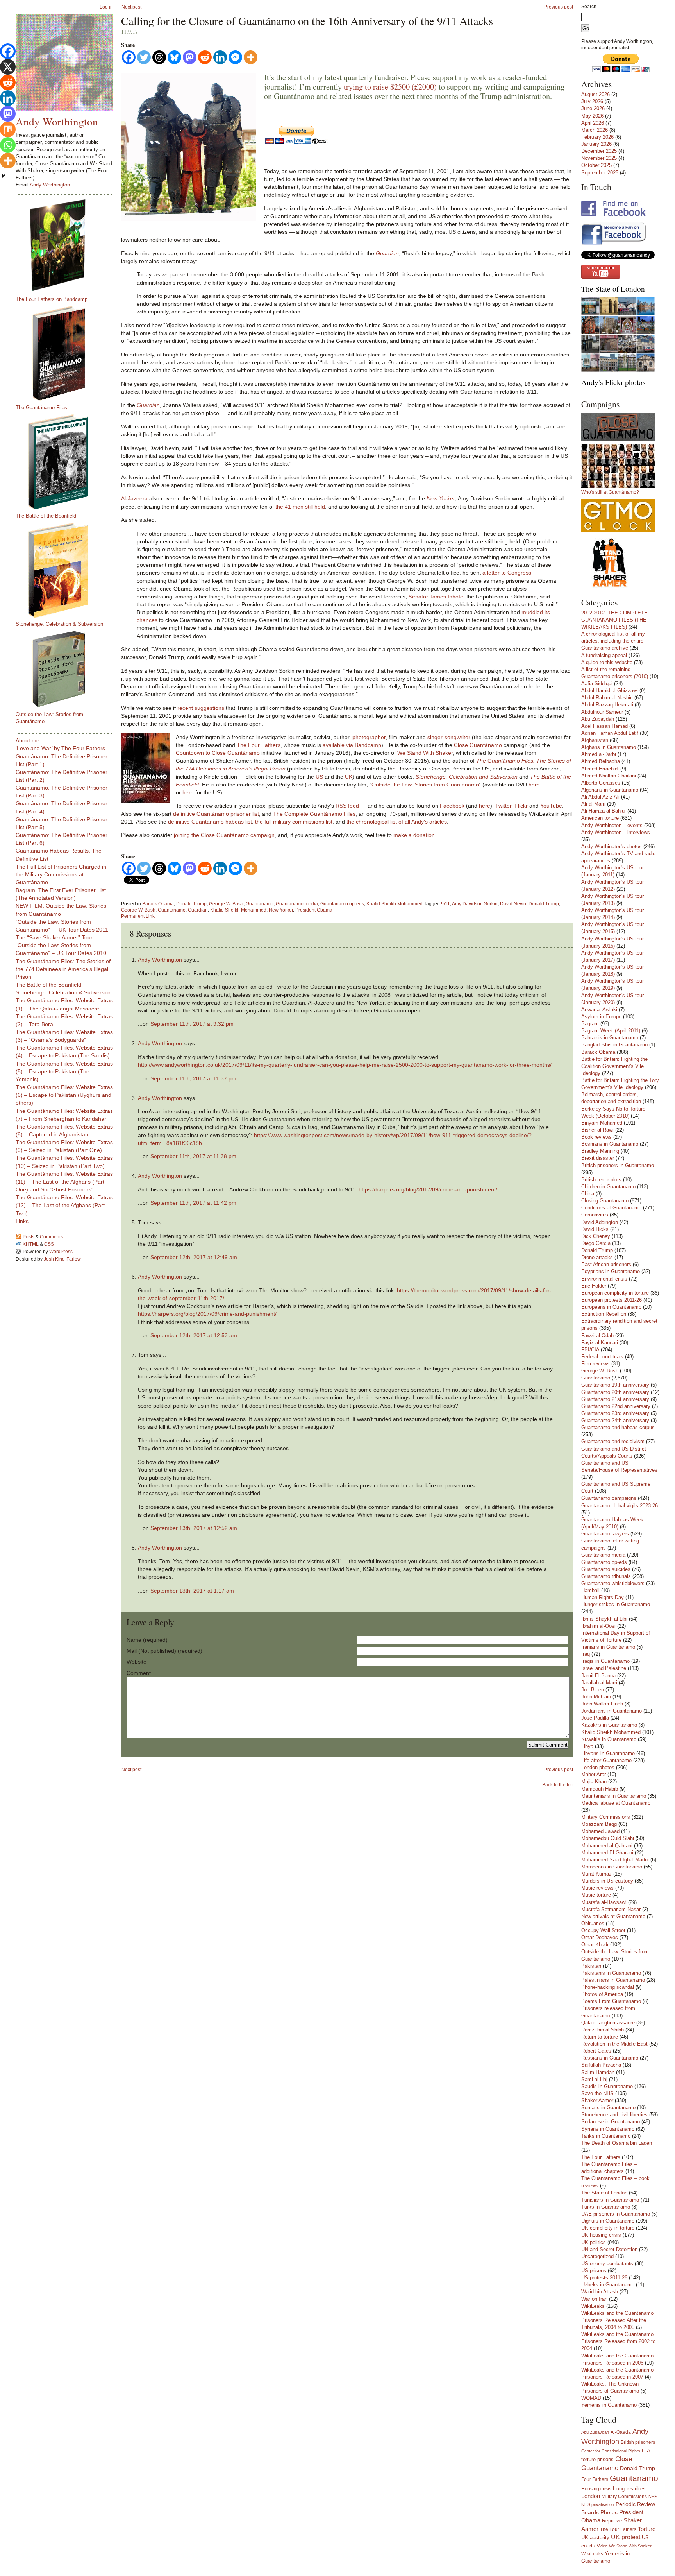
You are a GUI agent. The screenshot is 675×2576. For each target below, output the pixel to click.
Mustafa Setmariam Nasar (611, 1909)
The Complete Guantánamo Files (314, 814)
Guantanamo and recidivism (613, 1441)
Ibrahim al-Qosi (598, 1626)
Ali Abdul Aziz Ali (600, 797)
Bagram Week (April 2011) (611, 1031)
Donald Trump (191, 904)
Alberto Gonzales (601, 783)
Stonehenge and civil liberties (614, 2115)
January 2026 (596, 144)
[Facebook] (129, 57)
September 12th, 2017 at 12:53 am (194, 1335)
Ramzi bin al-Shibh (603, 2030)
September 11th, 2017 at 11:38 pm (193, 1156)
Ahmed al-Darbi (599, 754)
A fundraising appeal (604, 655)
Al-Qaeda (621, 2432)
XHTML (31, 1244)
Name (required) (147, 1640)
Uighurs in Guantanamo (608, 2221)
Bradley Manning (600, 1151)
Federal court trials (602, 1357)
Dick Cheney (596, 1236)
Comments (51, 1237)
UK (349, 777)
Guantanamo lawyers (605, 1534)
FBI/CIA (590, 1350)
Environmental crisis (604, 1279)
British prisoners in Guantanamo (618, 1165)
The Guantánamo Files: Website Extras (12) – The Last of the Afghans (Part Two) (64, 1205)
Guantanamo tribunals (606, 1576)
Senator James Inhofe (436, 597)
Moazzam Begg (599, 1824)
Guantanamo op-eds (342, 904)
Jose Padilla (595, 1718)
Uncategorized (597, 2256)
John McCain (596, 1697)
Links (22, 1221)
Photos (609, 2512)
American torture (600, 818)
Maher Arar (594, 1774)
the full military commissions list (294, 822)
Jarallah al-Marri (599, 1683)
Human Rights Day (603, 1597)
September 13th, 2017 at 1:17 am (192, 1591)
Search (589, 7)
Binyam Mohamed (602, 1123)
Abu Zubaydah (598, 719)
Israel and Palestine (604, 1668)
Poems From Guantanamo (611, 2001)
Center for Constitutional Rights (611, 2451)
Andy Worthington (160, 960)
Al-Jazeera (134, 498)
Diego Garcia (596, 1243)
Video (602, 2546)
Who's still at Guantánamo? (610, 492)
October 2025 (596, 165)
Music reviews (597, 1888)
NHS (653, 2497)
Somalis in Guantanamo (608, 2108)
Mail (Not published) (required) (164, 1651)
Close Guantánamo (478, 745)
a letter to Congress (507, 573)
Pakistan (591, 1966)
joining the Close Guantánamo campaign (224, 835)
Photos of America (602, 1994)
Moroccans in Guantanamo (612, 1867)
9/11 (446, 904)
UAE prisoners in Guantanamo (616, 2214)
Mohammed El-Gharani (607, 1853)
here (534, 785)
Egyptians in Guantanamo (611, 1271)
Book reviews (596, 1137)
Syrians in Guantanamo (608, 2129)
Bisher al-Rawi (597, 1130)
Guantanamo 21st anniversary (615, 1399)
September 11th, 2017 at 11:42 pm (193, 1203)
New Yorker (281, 910)
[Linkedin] (220, 57)
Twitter (503, 806)
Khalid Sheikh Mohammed (395, 904)
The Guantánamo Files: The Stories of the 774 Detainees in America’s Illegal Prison (63, 969)
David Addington (600, 1222)
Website (137, 1662)
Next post (131, 7)
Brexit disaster (598, 1158)
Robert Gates (596, 2051)
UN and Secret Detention (609, 2249)
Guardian (198, 910)
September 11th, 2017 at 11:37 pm (193, 1078)
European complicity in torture (615, 1293)
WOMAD (591, 2398)
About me (28, 740)
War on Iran (594, 2299)
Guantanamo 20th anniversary (615, 1392)
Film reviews (596, 1364)
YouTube (551, 806)
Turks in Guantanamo (606, 2207)
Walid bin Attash (600, 2292)
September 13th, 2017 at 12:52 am (194, 1528)
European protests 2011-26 (612, 1300)
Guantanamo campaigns (609, 1498)
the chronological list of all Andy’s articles (397, 822)
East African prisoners (606, 1264)
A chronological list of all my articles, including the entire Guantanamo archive (613, 641)
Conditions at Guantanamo (611, 1208)
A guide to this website (607, 662)
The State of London (613, 289)
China (588, 1194)
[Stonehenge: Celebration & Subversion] (68, 570)
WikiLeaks (593, 2306)
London (591, 2496)
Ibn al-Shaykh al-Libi (604, 1619)
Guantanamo (260, 904)
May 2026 (592, 116)
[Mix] (8, 129)
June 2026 (593, 108)
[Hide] (3, 176)
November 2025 (599, 158)
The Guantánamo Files (41, 408)
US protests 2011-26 (604, 2278)
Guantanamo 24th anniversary (615, 1420)
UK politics (594, 2242)
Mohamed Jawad (600, 1831)
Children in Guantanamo (608, 1187)
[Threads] (159, 57)
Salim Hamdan (598, 2072)
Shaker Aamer (597, 2100)
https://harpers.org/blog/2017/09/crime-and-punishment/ (428, 1189)
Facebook (452, 806)
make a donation (414, 835)
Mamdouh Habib (600, 1789)
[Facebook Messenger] (235, 57)
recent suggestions (201, 708)
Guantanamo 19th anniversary (615, 1385)
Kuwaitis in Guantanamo (609, 1739)
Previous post (559, 7)
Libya (587, 1746)
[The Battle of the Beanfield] (68, 462)
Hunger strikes (629, 2489)
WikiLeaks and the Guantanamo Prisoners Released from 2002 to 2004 (618, 2341)
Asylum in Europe (601, 1017)
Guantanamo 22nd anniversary (616, 1406)
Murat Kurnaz (596, 1874)
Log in (106, 7)
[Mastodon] (190, 57)
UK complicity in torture (608, 2228)
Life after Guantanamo (606, 1760)
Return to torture (600, 2037)
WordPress (61, 1252)
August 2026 (596, 94)
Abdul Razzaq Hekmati (607, 705)
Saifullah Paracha (601, 2065)
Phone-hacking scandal (608, 1987)
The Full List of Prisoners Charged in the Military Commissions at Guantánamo (61, 874)
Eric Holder (594, 1286)
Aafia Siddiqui (597, 683)
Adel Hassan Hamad (604, 726)
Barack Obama (158, 904)
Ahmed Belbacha (601, 761)
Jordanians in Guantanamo (612, 1711)
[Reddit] (205, 57)
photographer (369, 737)
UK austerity (595, 2538)
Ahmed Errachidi (600, 769)
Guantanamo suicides (606, 1569)
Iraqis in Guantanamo (605, 1661)
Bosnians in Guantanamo (610, 1144)
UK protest (626, 2537)
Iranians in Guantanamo (608, 1647)
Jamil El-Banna (598, 1676)
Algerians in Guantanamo (610, 790)
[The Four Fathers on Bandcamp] (68, 245)
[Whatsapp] (8, 145)
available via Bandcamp (352, 745)
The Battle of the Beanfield (46, 516)
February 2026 (597, 137)
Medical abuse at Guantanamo (616, 1803)
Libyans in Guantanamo (608, 1753)
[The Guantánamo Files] (68, 353)
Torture (647, 2529)
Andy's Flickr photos (613, 382)
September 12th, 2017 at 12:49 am (194, 1257)
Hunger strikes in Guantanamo (616, 1604)
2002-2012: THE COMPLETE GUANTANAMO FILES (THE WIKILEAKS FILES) (614, 620)
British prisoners (638, 2442)
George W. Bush (226, 904)
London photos (598, 1767)
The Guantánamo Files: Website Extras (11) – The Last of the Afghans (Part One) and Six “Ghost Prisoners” (64, 1182)
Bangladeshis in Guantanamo (614, 1045)
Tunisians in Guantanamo (610, 2200)
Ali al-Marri (593, 804)
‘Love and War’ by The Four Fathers (60, 748)
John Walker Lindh (602, 1704)
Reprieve (612, 2521)
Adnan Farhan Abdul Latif (610, 733)
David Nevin (513, 904)
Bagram (590, 1024)
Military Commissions (606, 1817)
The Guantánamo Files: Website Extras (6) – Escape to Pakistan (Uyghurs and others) (64, 1095)
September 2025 (600, 173)
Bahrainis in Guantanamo (610, 1038)
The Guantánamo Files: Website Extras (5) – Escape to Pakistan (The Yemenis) (64, 1071)
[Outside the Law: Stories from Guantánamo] (68, 669)
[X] (8, 67)
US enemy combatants (607, 2263)
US (319, 777)
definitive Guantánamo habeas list (210, 822)
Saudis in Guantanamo (607, 2086)
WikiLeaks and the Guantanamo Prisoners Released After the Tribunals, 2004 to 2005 (617, 2320)
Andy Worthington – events (612, 825)
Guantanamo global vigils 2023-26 (620, 1506)
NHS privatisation (598, 2504)
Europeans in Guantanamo (611, 1307)
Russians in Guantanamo (610, 2058)
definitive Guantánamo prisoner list (216, 814)
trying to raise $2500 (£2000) (390, 87)
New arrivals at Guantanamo (613, 1916)
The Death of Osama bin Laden (617, 2143)
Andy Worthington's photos (612, 846)
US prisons (594, 2271)
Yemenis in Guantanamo (609, 2405)
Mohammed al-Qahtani (607, 1846)
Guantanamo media (297, 904)
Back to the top (558, 1785)
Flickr (521, 806)
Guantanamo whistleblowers (613, 1583)
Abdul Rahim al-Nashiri (607, 698)
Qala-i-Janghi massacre (608, 2023)
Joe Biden (593, 1690)
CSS (49, 1244)
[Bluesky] (174, 57)
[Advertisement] (47, 1388)
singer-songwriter (449, 737)
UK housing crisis (601, 2235)
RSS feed (347, 806)
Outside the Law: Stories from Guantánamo (425, 785)
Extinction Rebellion (604, 1314)
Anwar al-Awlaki (599, 1009)
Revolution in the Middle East (614, 2044)
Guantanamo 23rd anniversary (615, 1413)
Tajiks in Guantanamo (606, 2136)
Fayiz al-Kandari (600, 1343)
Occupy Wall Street (603, 1930)
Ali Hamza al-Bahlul (604, 811)
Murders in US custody (607, 1881)
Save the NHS (597, 2093)
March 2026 (595, 130)
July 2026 (592, 101)
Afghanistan (595, 740)
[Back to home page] (64, 63)
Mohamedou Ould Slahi (608, 1838)
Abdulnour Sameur (602, 712)
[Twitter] (144, 57)
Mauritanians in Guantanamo (614, 1796)
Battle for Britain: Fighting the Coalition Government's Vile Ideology (614, 1066)
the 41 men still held (300, 507)
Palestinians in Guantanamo (613, 1980)
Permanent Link (138, 916)
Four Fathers (595, 2479)
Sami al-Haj (594, 2079)
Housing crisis (596, 2489)
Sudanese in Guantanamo (611, 2122)
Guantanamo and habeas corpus (618, 1427)
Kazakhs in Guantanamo (609, 1725)
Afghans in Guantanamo (609, 747)
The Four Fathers (259, 745)
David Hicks (595, 1229)
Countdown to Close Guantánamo (218, 753)
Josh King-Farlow (62, 1259)
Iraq (586, 1654)
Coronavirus (595, 1215)
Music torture (596, 1895)
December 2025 (599, 151)
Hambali (590, 1590)
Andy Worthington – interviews (616, 832)
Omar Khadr (595, 1945)
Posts (29, 1237)
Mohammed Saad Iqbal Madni (615, 1860)
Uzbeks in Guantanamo (608, 2285)
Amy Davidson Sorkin (475, 904)
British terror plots (601, 1180)
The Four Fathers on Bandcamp (52, 299)
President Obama (314, 910)
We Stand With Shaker (425, 753)
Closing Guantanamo (605, 1201)
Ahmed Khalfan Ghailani (609, 776)
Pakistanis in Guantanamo (611, 1973)
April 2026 (593, 123)
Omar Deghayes (600, 1937)
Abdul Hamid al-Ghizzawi (610, 691)
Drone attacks (597, 1257)
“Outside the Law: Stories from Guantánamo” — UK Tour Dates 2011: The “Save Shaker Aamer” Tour (63, 930)
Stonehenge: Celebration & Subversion (59, 624)
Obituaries (593, 1923)
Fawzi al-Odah (597, 1335)
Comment (139, 1673)
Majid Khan (594, 1782)
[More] (251, 57)
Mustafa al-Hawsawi (604, 1902)
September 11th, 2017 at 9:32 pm (192, 1024)
